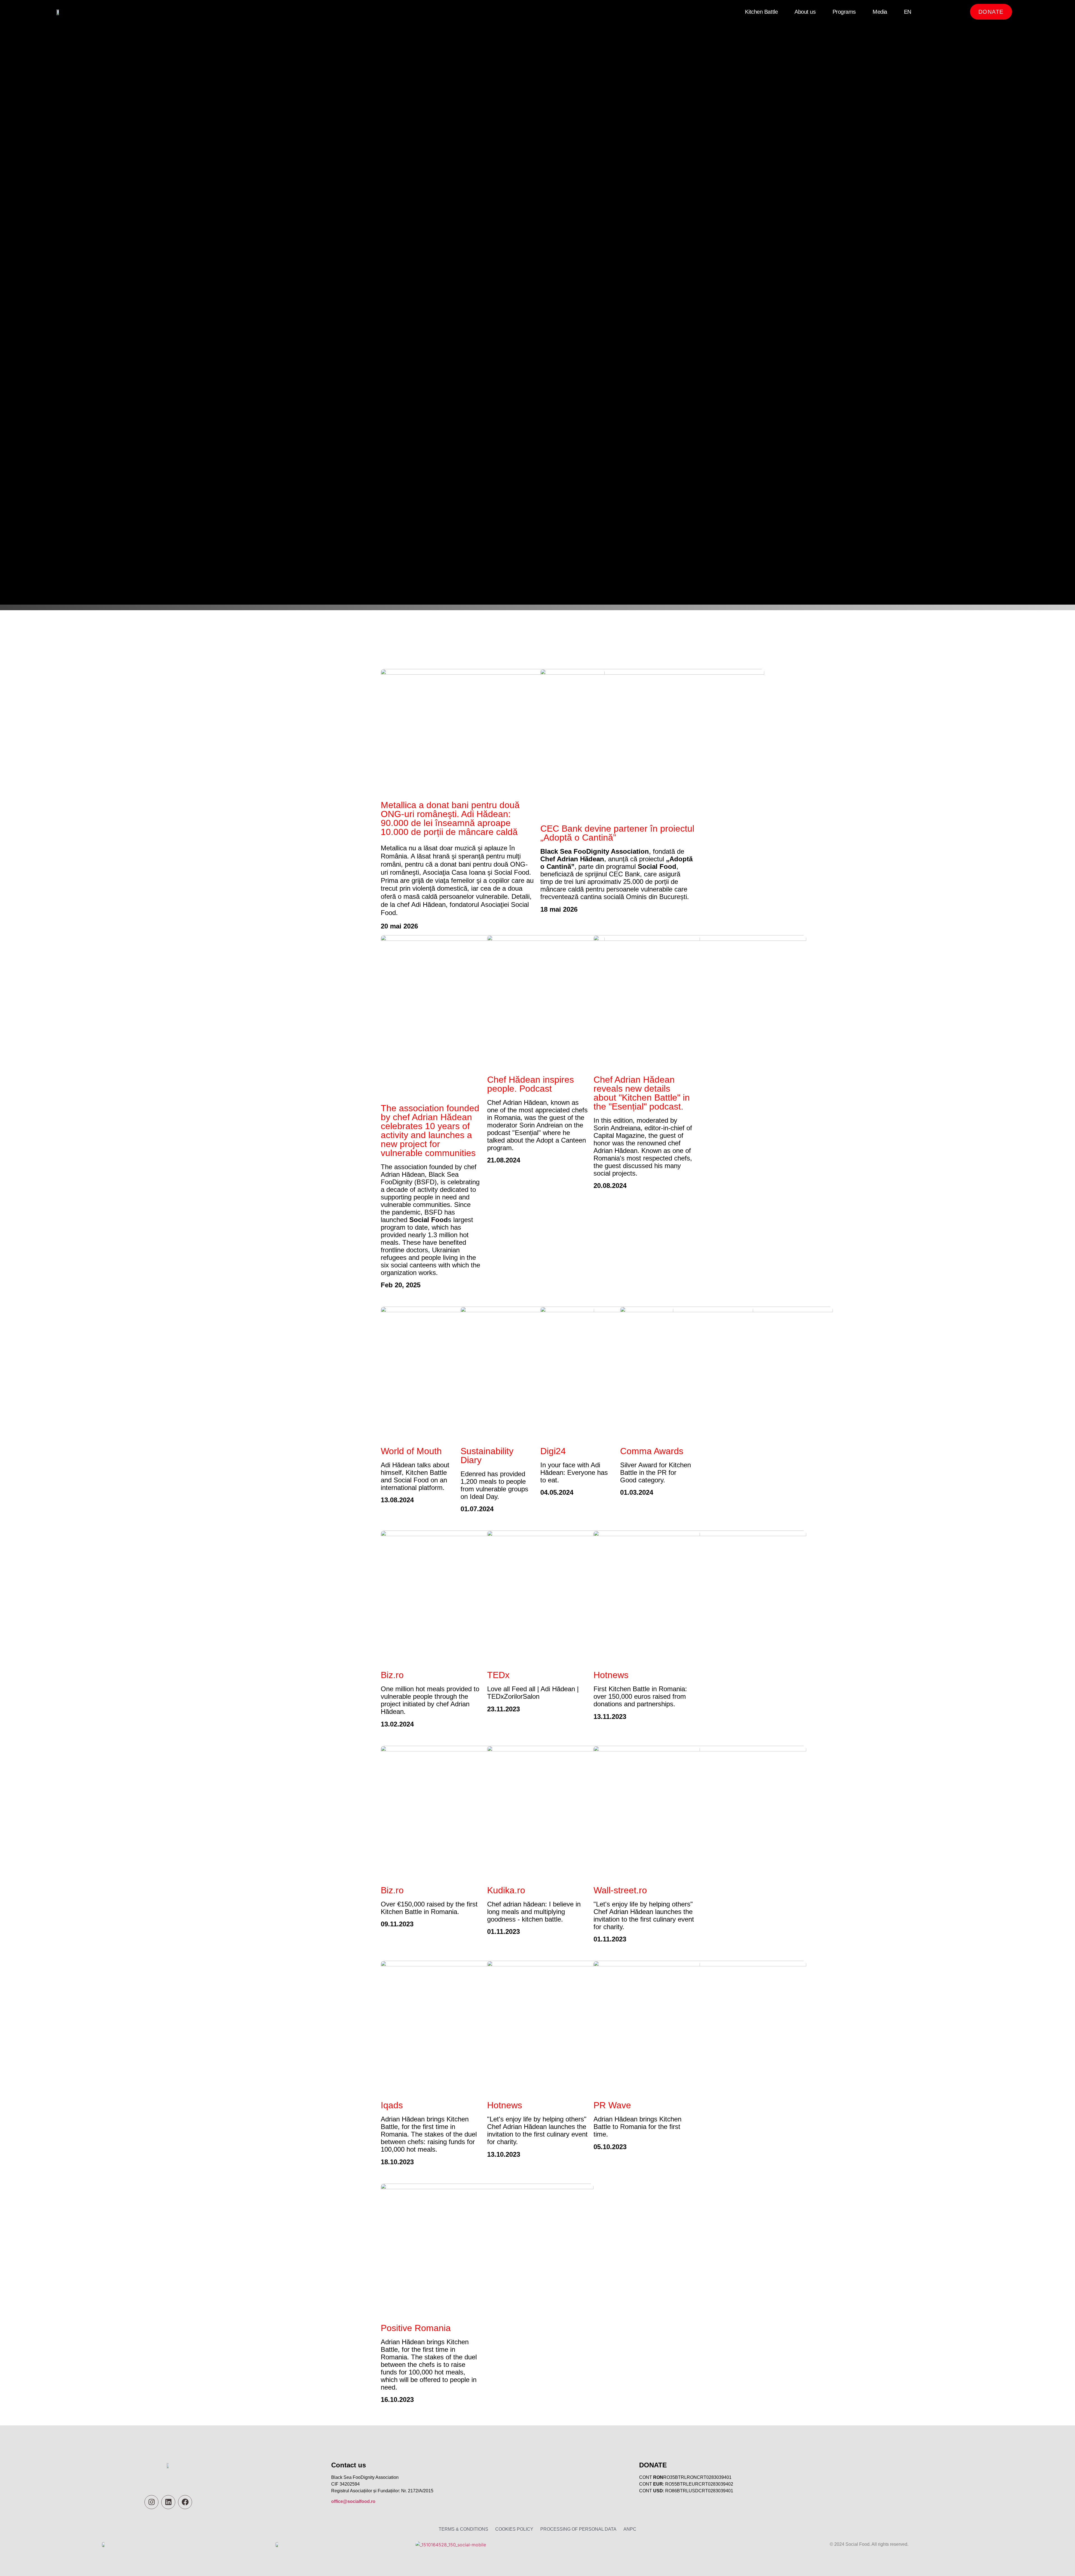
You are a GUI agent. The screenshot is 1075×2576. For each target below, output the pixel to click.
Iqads (392, 2105)
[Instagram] (151, 2502)
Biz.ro (392, 1675)
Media (880, 12)
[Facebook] (185, 2502)
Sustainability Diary (487, 1456)
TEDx (498, 1675)
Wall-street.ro (620, 1890)
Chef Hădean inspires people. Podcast (531, 1084)
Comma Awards (652, 1451)
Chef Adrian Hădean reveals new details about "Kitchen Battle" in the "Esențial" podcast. (642, 1093)
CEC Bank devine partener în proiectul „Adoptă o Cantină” (617, 833)
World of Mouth (411, 1451)
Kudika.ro (506, 1890)
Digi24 (553, 1451)
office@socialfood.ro (353, 2501)
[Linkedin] (168, 2502)
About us (805, 12)
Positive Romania (416, 2328)
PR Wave (612, 2105)
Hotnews (611, 1675)
